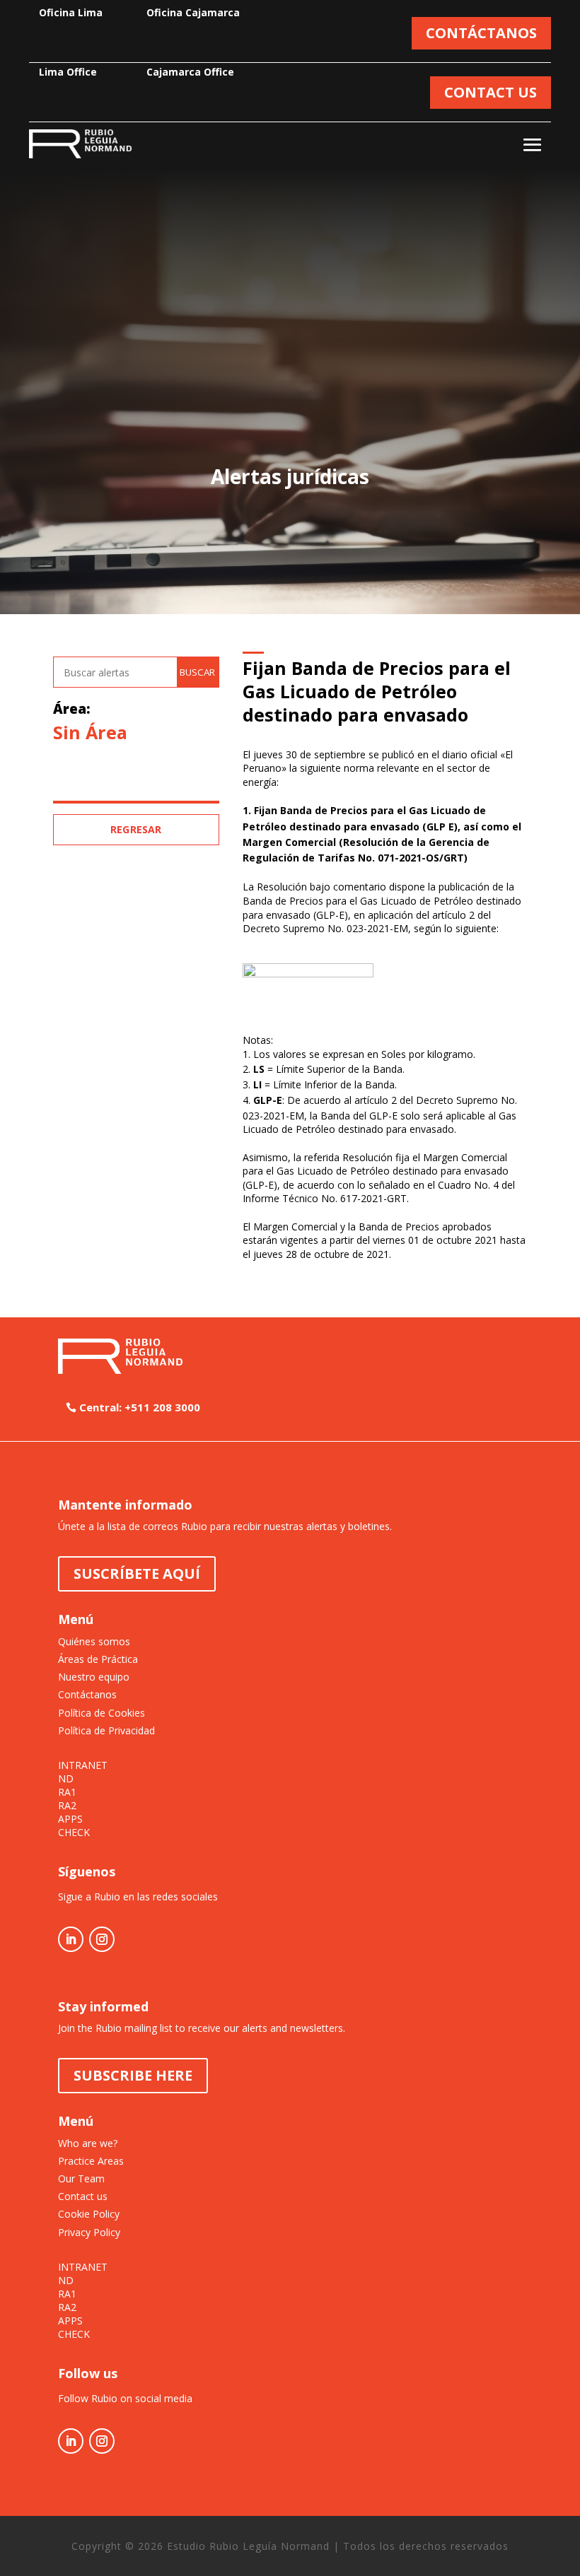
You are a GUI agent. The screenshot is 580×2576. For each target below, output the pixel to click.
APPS (70, 1819)
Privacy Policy (89, 2232)
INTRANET (83, 1765)
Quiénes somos (94, 1641)
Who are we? (88, 2143)
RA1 (67, 1792)
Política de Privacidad (106, 1730)
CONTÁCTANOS (481, 33)
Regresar (136, 829)
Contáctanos (87, 1694)
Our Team (81, 2178)
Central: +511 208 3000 (140, 1407)
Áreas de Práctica (98, 1659)
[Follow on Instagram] (102, 1939)
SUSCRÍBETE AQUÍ (137, 1574)
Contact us (83, 2196)
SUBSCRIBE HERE (133, 2075)
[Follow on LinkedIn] (71, 1939)
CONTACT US (491, 92)
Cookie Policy (89, 2214)
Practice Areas (91, 2161)
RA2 (67, 1806)
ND (66, 1779)
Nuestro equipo (94, 1677)
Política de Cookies (101, 1713)
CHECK (74, 1833)
